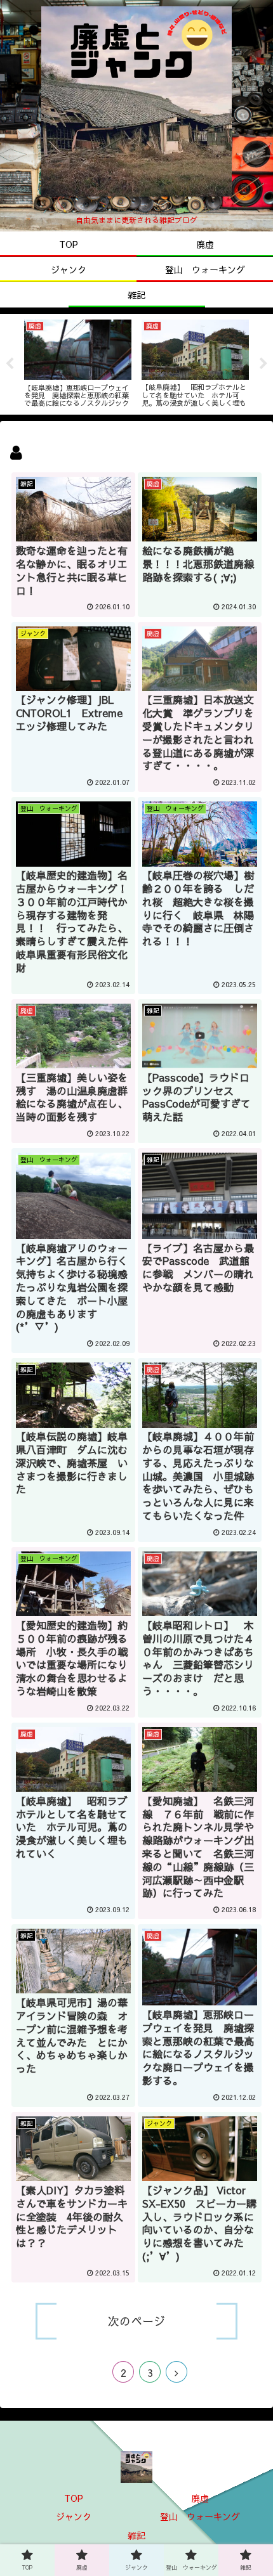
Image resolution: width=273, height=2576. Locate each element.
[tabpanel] (78, 362)
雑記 (136, 2535)
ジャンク (74, 2516)
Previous (10, 364)
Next (263, 364)
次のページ (136, 2321)
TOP (74, 2498)
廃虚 (200, 2498)
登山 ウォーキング (200, 2516)
